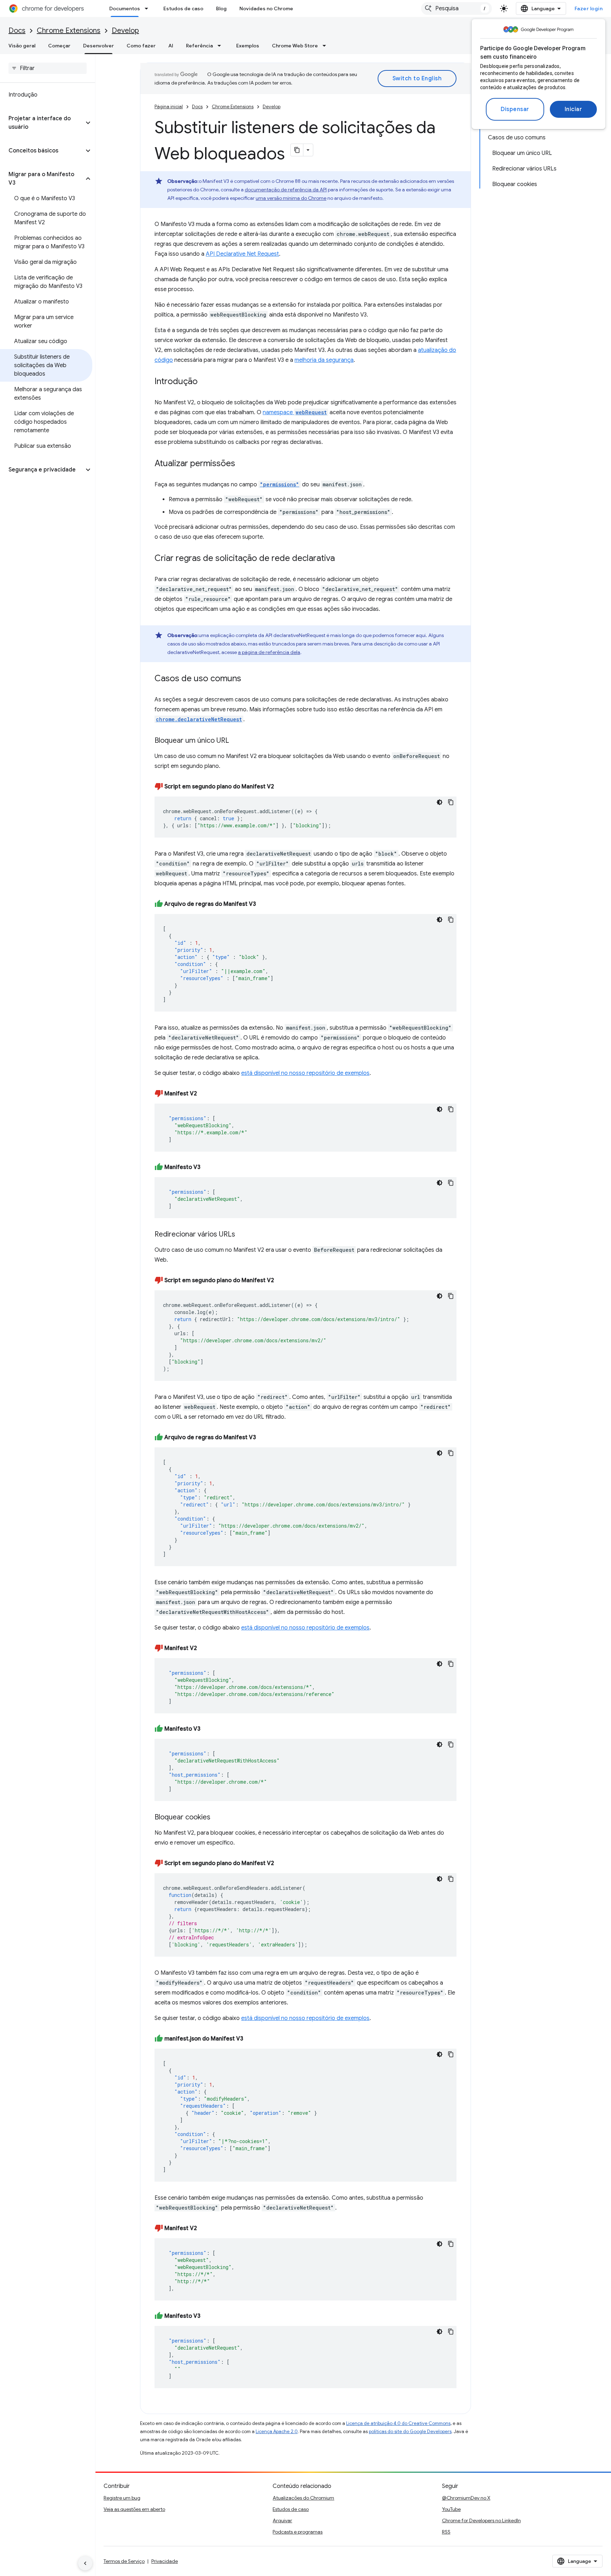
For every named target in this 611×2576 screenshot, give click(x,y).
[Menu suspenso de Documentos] (149, 8)
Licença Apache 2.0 (277, 2432)
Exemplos (248, 46)
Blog (221, 8)
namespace (295, 412)
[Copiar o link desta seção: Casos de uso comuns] (248, 679)
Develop (125, 31)
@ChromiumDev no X (466, 2498)
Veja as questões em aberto (134, 2509)
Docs (17, 31)
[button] (42, 123)
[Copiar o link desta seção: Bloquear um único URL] (236, 741)
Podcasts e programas (298, 2532)
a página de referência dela (269, 652)
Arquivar (282, 2520)
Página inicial (169, 107)
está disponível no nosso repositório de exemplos (305, 1073)
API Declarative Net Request (242, 254)
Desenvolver (98, 46)
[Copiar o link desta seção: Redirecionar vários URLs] (242, 1235)
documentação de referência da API (286, 190)
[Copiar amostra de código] (451, 802)
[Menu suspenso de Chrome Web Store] (326, 46)
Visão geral (22, 46)
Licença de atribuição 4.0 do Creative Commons (398, 2423)
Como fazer (141, 46)
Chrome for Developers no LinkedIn (481, 2520)
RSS (446, 2532)
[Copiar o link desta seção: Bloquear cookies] (217, 1818)
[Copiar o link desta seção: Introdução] (205, 382)
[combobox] (456, 8)
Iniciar (574, 109)
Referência (199, 46)
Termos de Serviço (124, 2561)
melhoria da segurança (324, 360)
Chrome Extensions (69, 31)
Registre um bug (122, 2498)
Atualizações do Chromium (303, 2498)
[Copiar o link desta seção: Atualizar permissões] (242, 464)
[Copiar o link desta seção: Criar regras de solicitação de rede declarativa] (342, 559)
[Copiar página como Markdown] (297, 150)
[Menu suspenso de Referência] (221, 46)
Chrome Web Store (295, 46)
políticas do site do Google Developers (410, 2432)
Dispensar (515, 109)
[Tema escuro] (440, 802)
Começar (59, 46)
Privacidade (165, 2561)
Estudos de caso (183, 8)
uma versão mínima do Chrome (291, 198)
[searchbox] (48, 68)
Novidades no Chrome (266, 8)
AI (171, 46)
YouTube (451, 2509)
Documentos (125, 8)
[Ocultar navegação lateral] (85, 2563)
